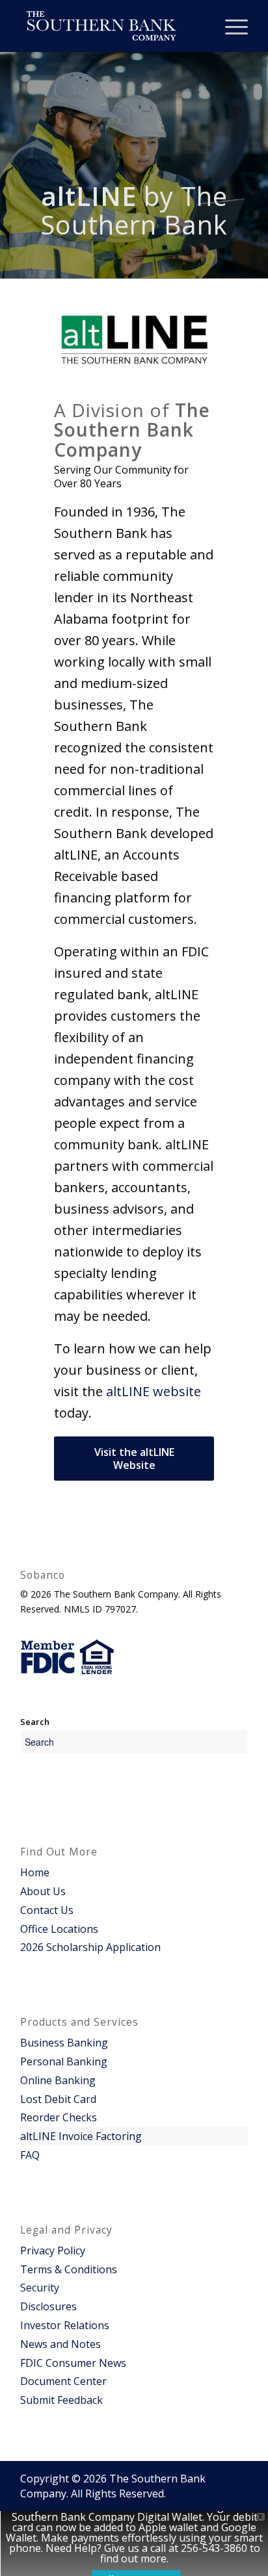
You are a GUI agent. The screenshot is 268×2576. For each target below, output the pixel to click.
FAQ (30, 2155)
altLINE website (154, 1391)
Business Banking (64, 2043)
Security (40, 2288)
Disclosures (48, 2306)
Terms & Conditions (69, 2269)
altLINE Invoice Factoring (81, 2136)
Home (35, 1872)
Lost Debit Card (58, 2099)
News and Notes (60, 2344)
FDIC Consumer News (73, 2363)
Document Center (63, 2381)
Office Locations (59, 1929)
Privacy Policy (53, 2251)
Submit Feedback (61, 2400)
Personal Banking (64, 2061)
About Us (43, 1891)
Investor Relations (65, 2325)
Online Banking (58, 2080)
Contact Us (47, 1910)
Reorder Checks (59, 2117)
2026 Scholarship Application (90, 1947)
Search (35, 1722)
